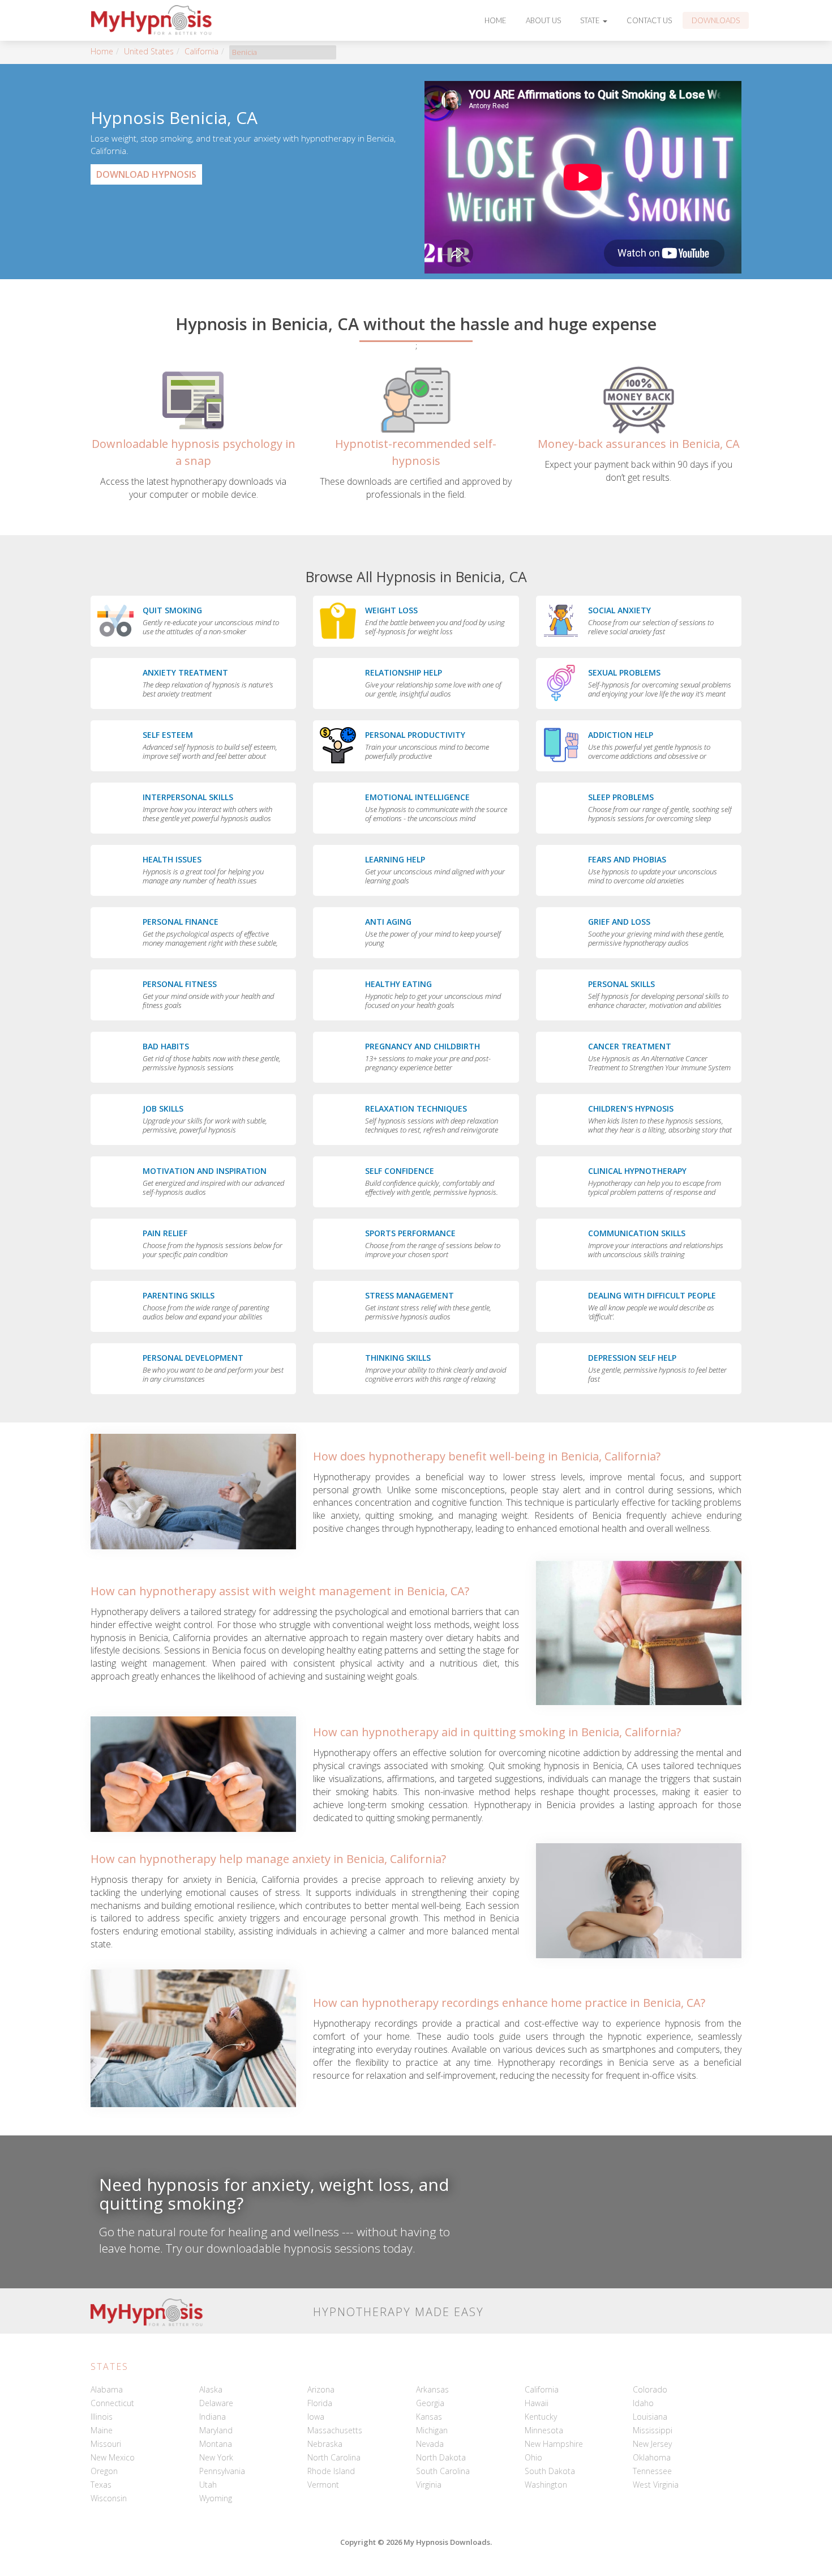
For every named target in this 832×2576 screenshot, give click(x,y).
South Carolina (443, 2471)
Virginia (429, 2485)
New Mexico (113, 2457)
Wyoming (216, 2498)
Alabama (107, 2389)
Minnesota (544, 2430)
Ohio (533, 2457)
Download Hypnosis (146, 174)
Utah (208, 2485)
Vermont (323, 2485)
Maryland (216, 2430)
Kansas (429, 2417)
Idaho (643, 2403)
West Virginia (656, 2485)
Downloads (716, 20)
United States (149, 51)
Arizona (321, 2389)
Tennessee (652, 2471)
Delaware (216, 2403)
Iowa (316, 2417)
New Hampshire (554, 2444)
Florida (320, 2403)
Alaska (211, 2389)
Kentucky (541, 2417)
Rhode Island (331, 2471)
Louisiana (650, 2417)
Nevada (430, 2444)
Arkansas (432, 2389)
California (201, 51)
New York (216, 2457)
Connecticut (112, 2403)
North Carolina (334, 2457)
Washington (546, 2485)
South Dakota (550, 2471)
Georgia (430, 2403)
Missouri (106, 2444)
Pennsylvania (222, 2471)
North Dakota (441, 2457)
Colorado (650, 2389)
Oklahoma (652, 2457)
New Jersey (652, 2444)
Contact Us (649, 20)
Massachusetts (335, 2430)
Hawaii (537, 2403)
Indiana (213, 2417)
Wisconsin (109, 2498)
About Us (543, 20)
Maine (102, 2430)
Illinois (102, 2417)
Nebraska (325, 2444)
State (591, 20)
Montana (216, 2444)
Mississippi (653, 2430)
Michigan (432, 2430)
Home (496, 20)
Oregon (104, 2471)
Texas (101, 2485)
